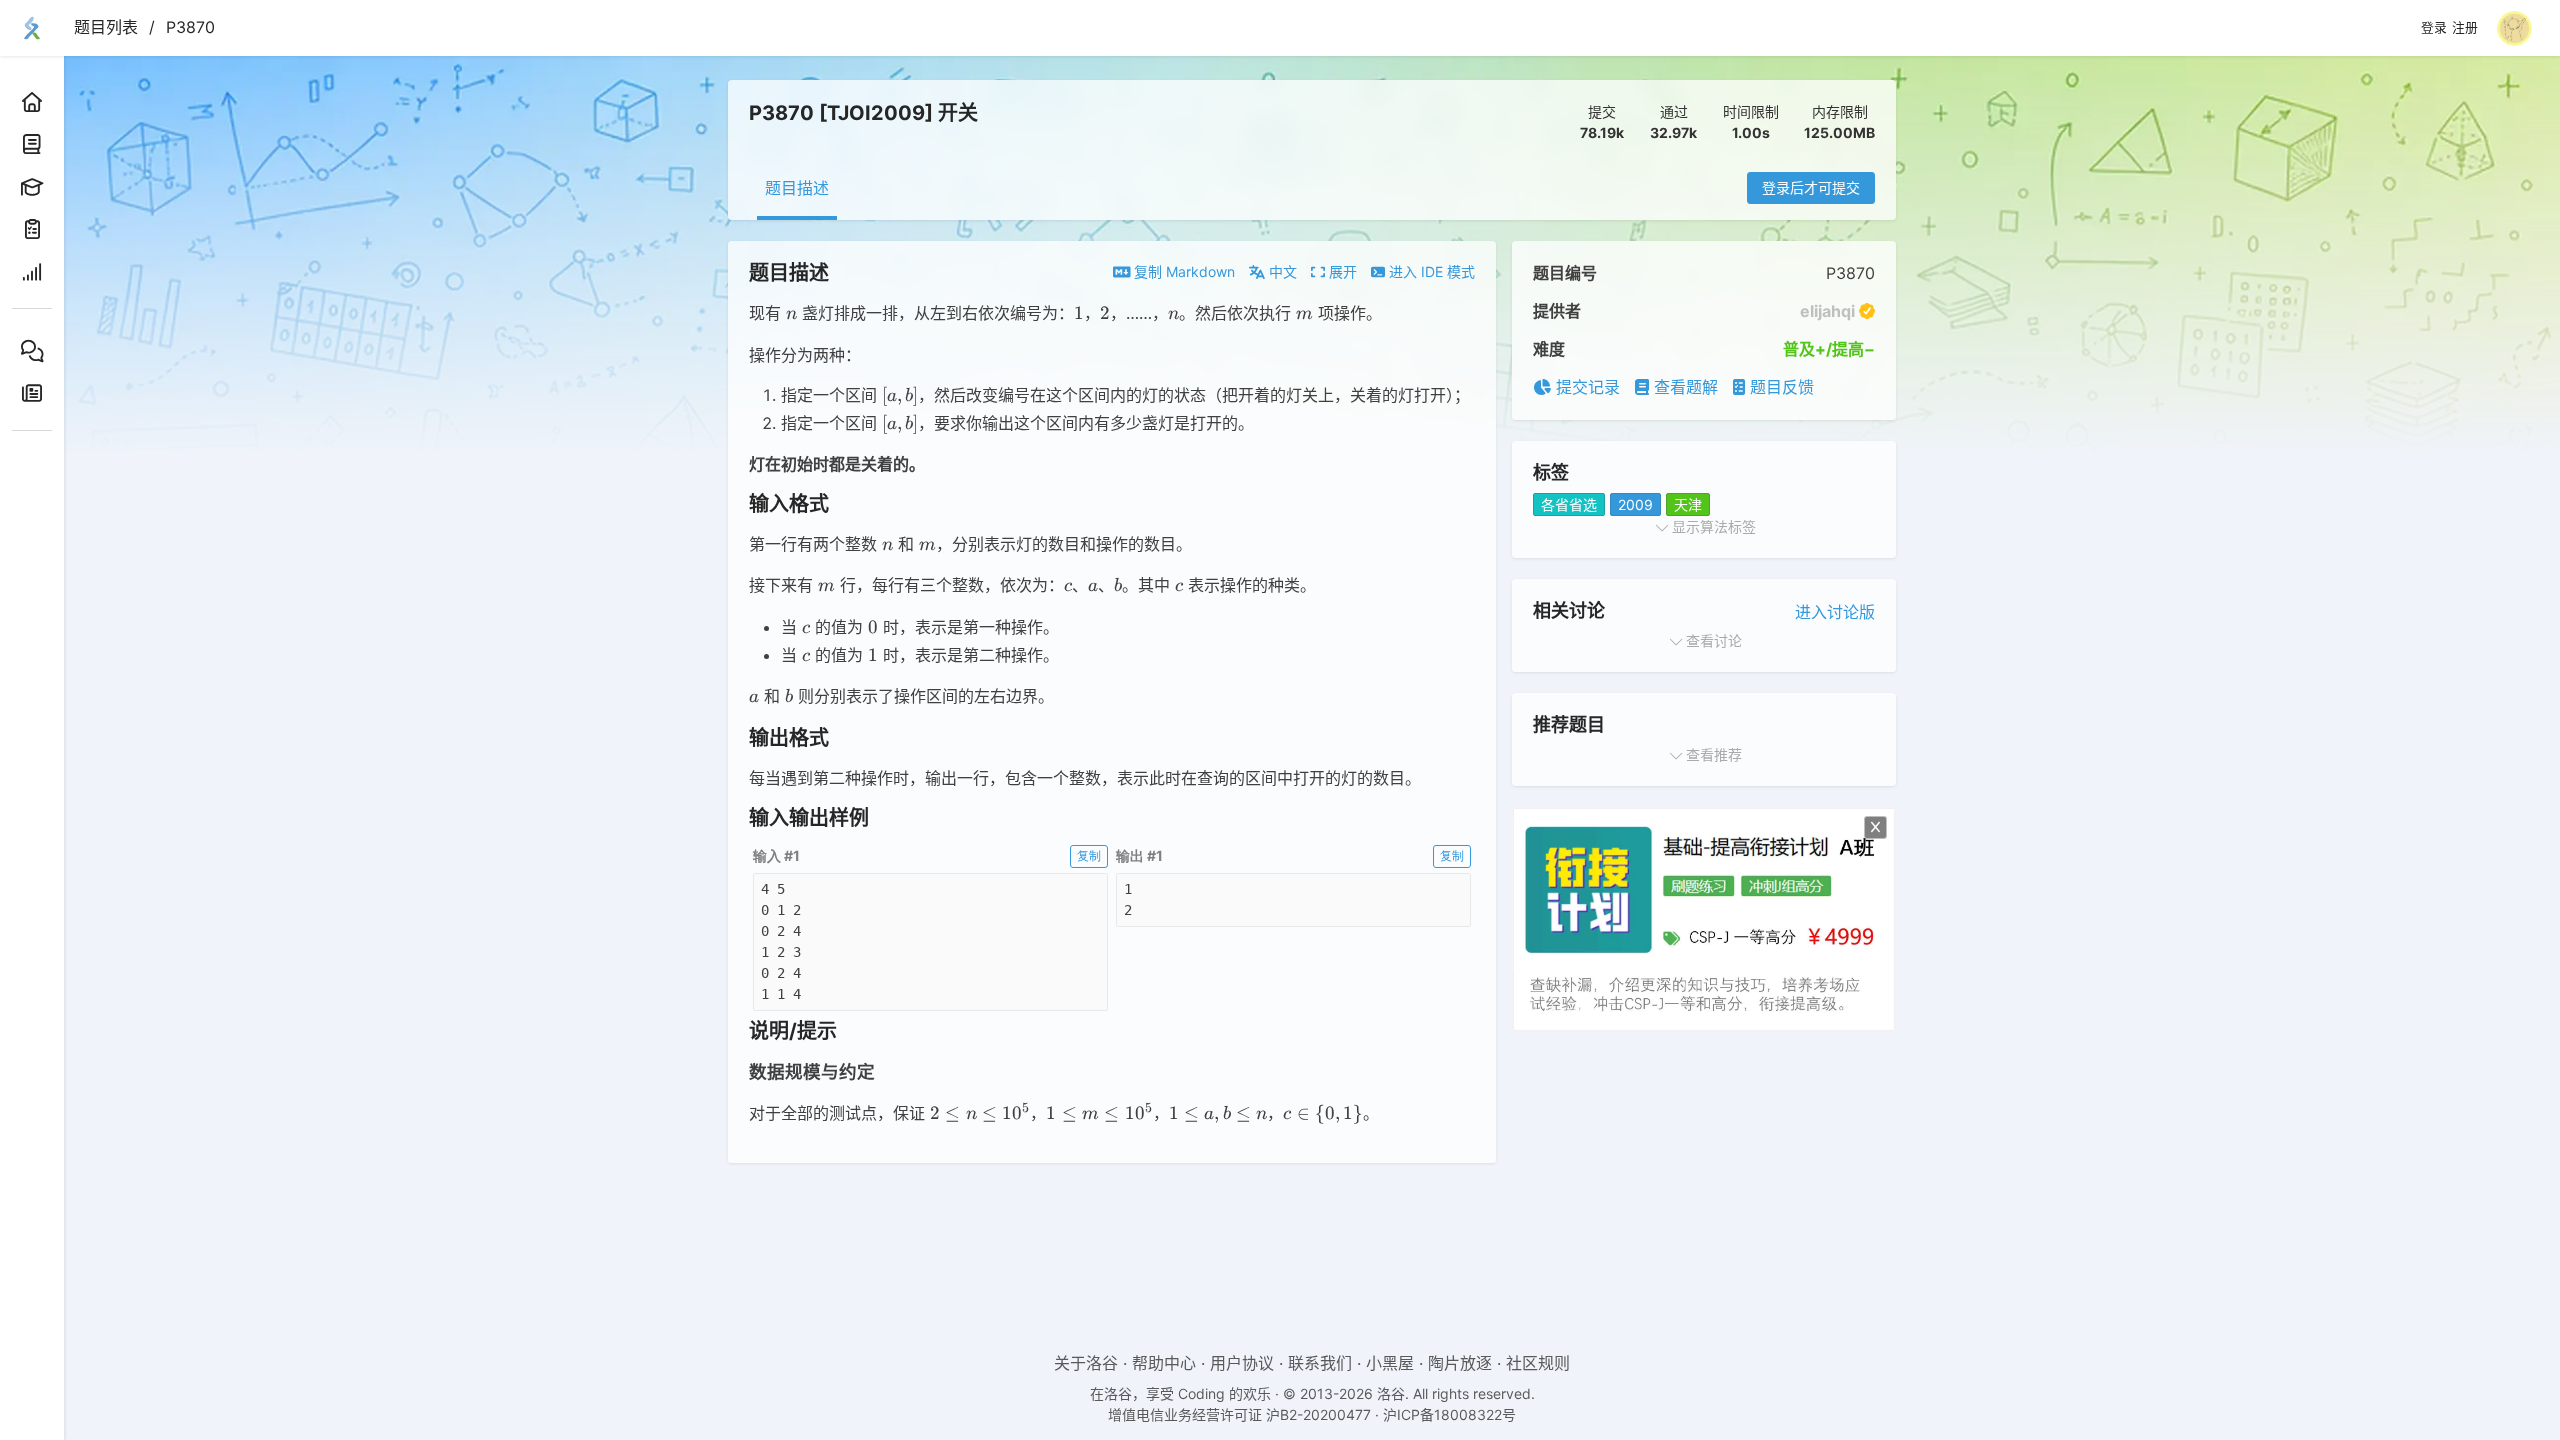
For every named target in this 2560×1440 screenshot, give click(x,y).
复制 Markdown (1182, 271)
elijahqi (1827, 311)
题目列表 (106, 27)
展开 (1341, 271)
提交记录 (1585, 387)
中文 (1281, 271)
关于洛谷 (1086, 1363)
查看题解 (1683, 387)
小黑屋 (1390, 1363)
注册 (2465, 28)
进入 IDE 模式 (1430, 271)
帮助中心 (1164, 1363)
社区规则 (1538, 1363)
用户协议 (1242, 1363)
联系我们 (1320, 1363)
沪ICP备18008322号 (1449, 1414)
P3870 (190, 27)
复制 (1089, 855)
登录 (2434, 28)
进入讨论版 (1835, 612)
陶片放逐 (1460, 1363)
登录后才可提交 (1811, 187)
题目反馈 (1779, 387)
